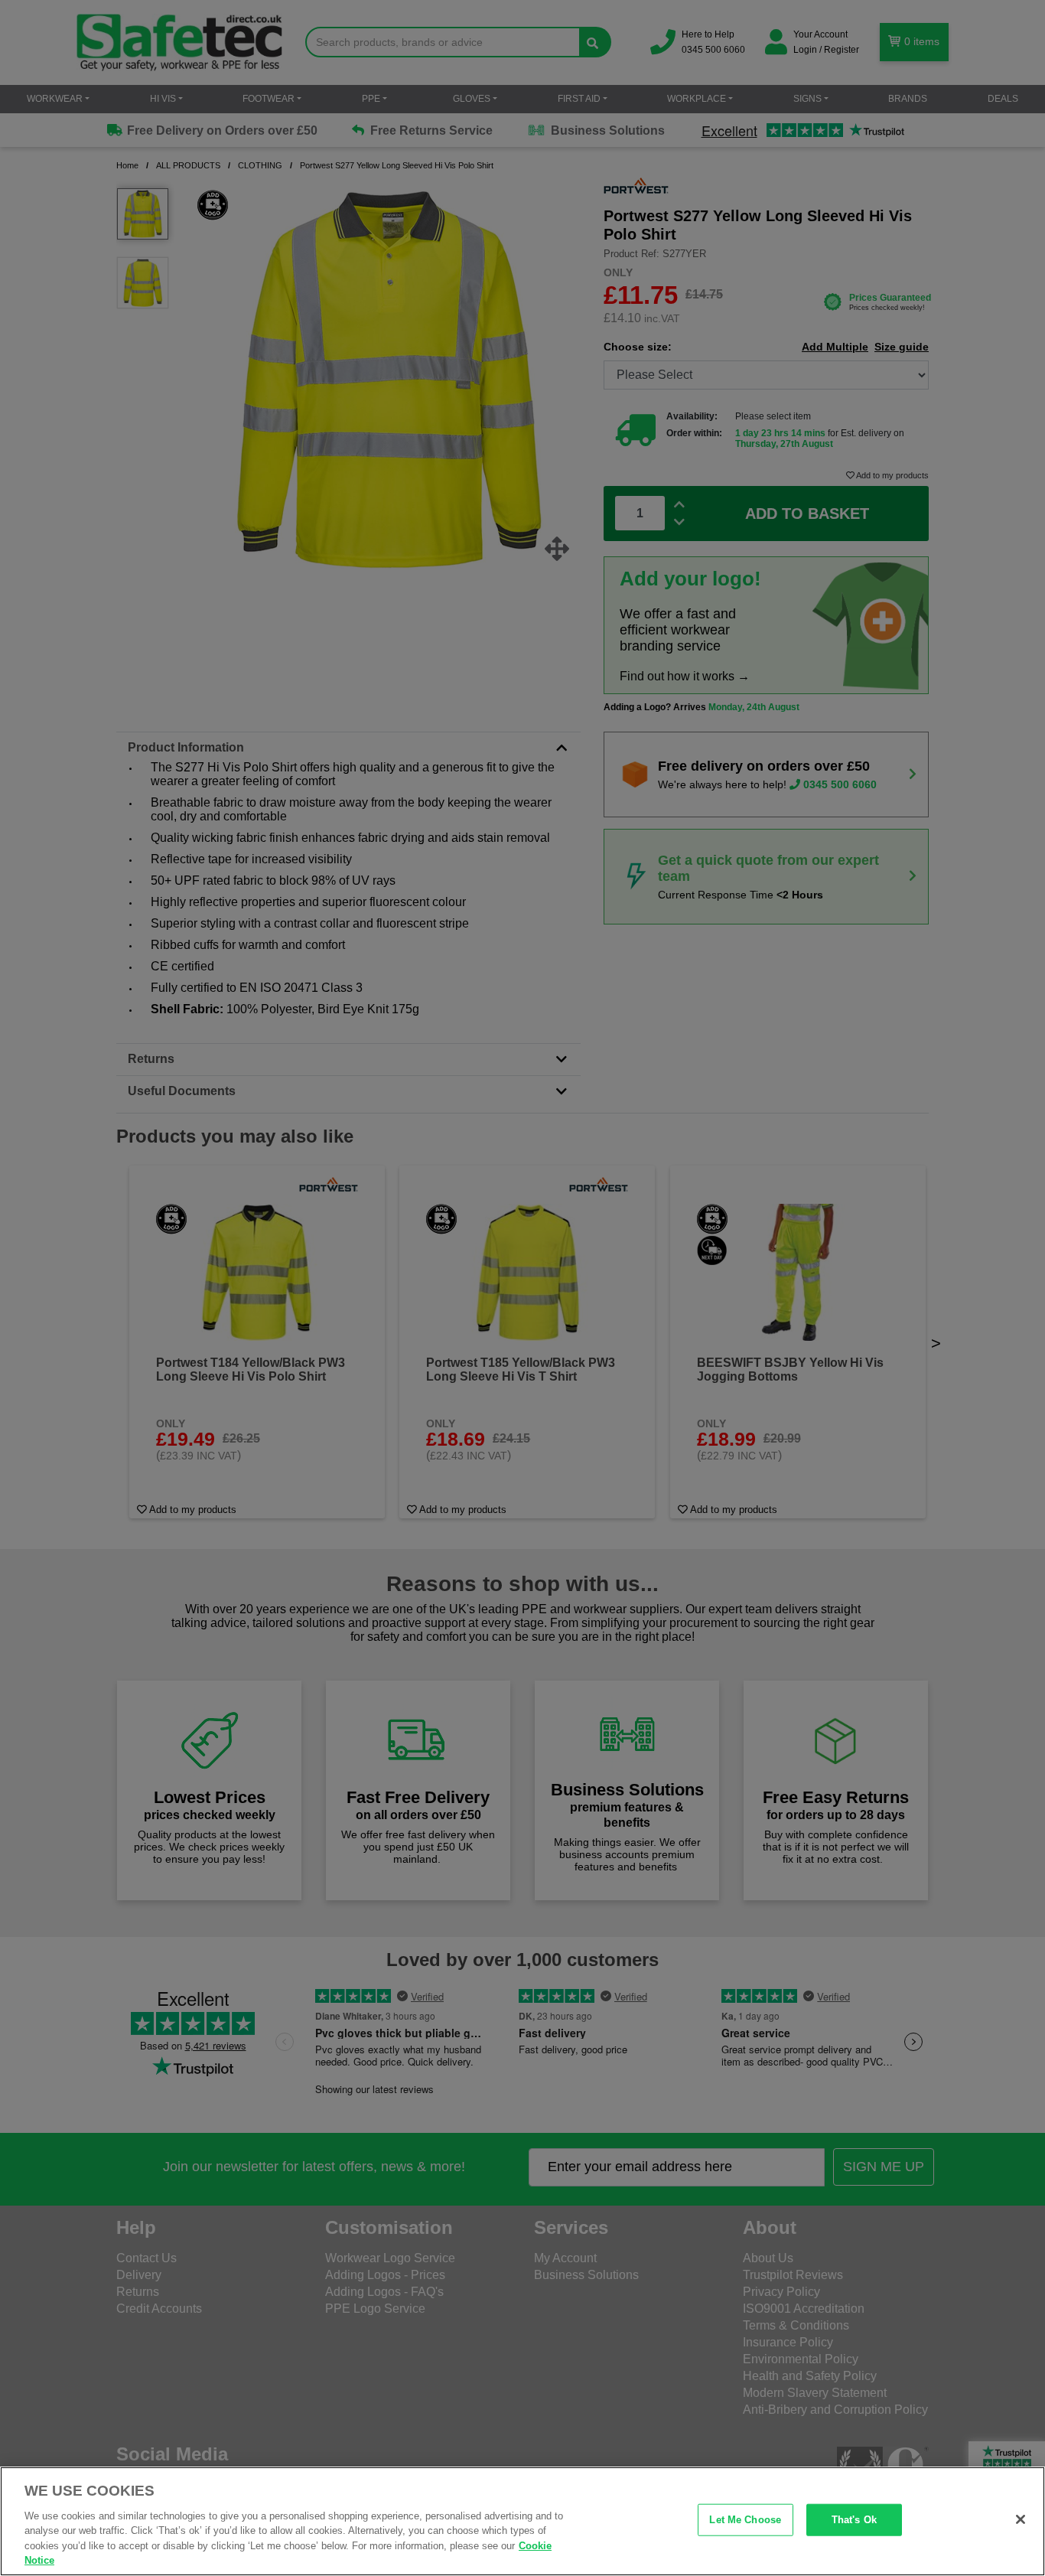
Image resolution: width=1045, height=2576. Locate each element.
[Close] (1021, 2519)
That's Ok (854, 2520)
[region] (522, 2521)
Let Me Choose (745, 2520)
